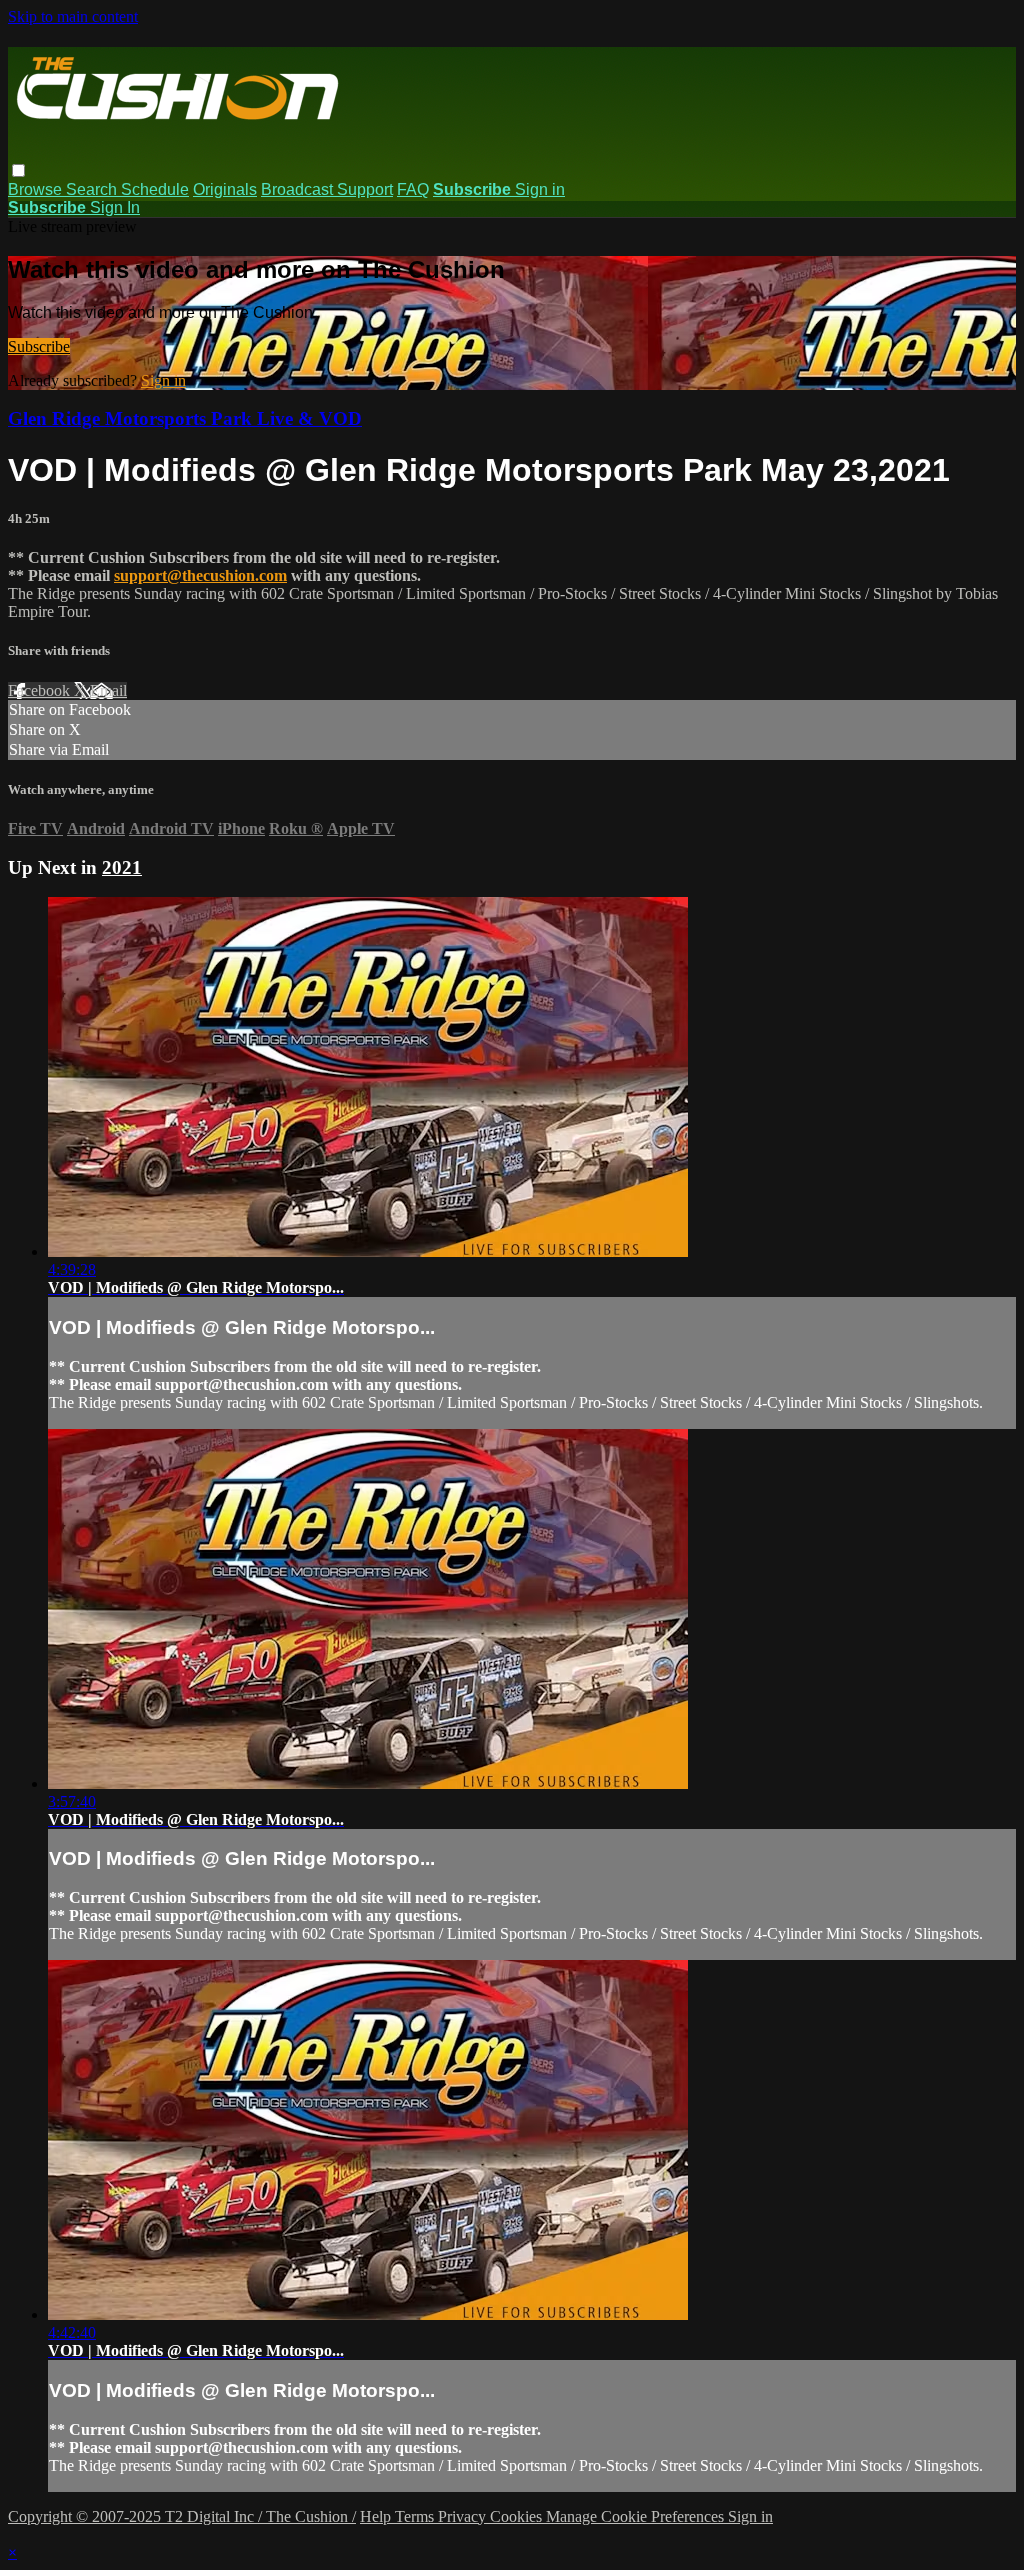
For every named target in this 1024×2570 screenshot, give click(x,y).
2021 (122, 867)
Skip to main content (73, 16)
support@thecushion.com (200, 575)
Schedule (155, 189)
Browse (37, 189)
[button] (18, 170)
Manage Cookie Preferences (637, 2516)
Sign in (540, 189)
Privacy (464, 2516)
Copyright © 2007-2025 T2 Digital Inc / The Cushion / (182, 2516)
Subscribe (39, 346)
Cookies (518, 2516)
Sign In (115, 207)
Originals (225, 189)
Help (377, 2516)
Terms (416, 2516)
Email (108, 690)
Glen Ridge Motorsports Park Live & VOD (185, 418)
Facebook (41, 690)
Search (93, 189)
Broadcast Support (327, 189)
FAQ (413, 189)
